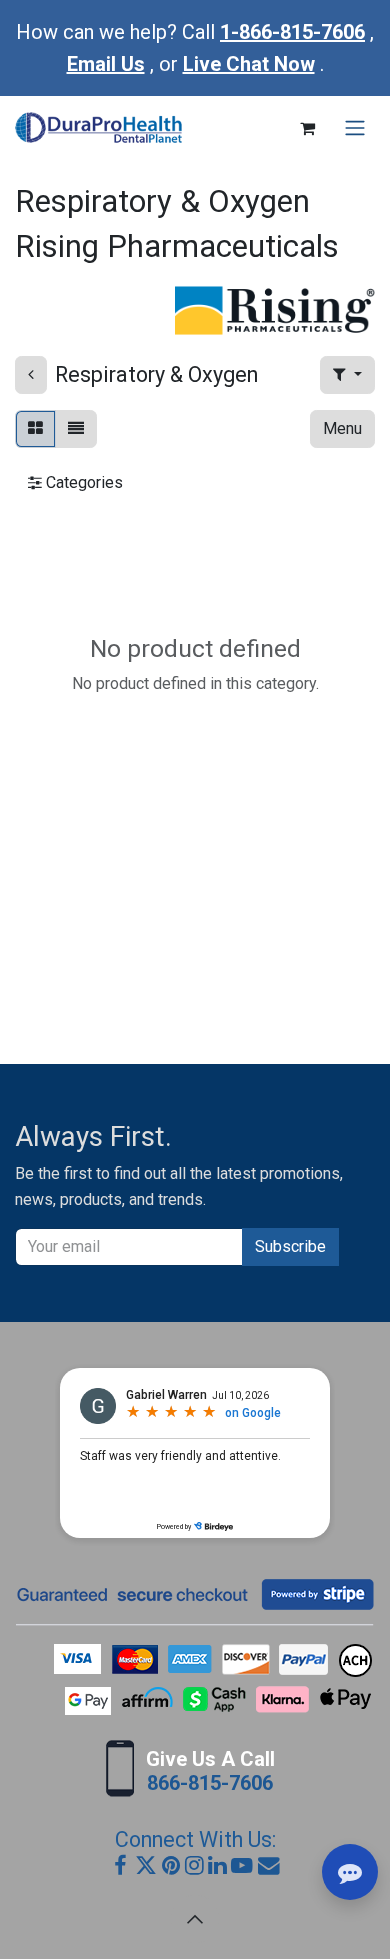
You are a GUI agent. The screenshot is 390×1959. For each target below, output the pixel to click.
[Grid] (35, 429)
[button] (347, 375)
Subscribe (290, 1246)
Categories (82, 482)
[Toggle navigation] (355, 128)
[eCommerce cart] (307, 128)
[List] (76, 429)
